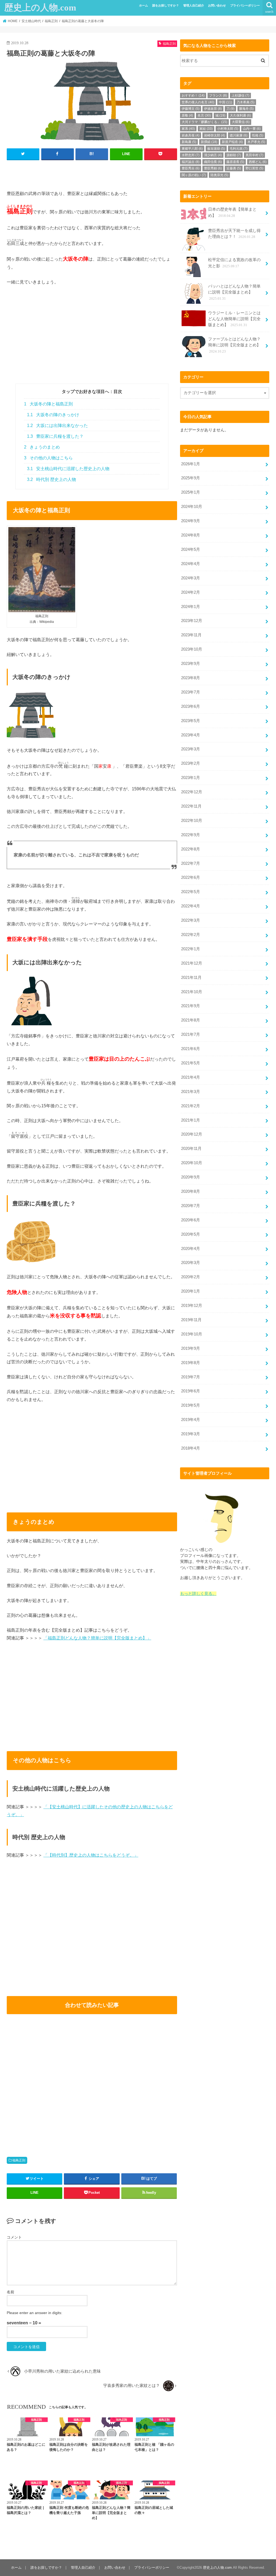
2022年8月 (191, 849)
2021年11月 (191, 978)
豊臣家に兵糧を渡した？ (55, 436)
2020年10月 (192, 1163)
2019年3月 (191, 1434)
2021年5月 (191, 1063)
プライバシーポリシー (245, 5)
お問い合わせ (217, 5)
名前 (11, 2292)
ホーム (144, 5)
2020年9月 (191, 1177)
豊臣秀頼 (213, 168)
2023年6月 (191, 706)
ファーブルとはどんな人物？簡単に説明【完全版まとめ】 (234, 345)
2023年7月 (191, 692)
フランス (218, 95)
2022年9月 (191, 835)
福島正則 (19, 2160)
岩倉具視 (191, 135)
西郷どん (258, 162)
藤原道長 (235, 162)
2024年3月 (191, 578)
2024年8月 (191, 535)
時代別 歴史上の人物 (51, 479)
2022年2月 (191, 935)
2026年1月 (191, 464)
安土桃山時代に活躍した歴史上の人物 (68, 469)
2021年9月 (191, 1006)
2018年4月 (191, 1448)
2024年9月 (191, 521)
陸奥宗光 (219, 175)
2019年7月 (191, 1377)
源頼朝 (234, 155)
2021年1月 (191, 1120)
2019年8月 (191, 1363)
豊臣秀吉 (191, 168)
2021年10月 (192, 992)
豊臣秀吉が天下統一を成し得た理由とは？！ (234, 234)
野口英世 (254, 168)
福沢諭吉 (191, 162)
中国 (225, 102)
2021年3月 (191, 1092)
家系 (188, 129)
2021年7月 (191, 1034)
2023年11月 (191, 635)
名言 (204, 115)
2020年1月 (191, 1291)
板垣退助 (216, 149)
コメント (14, 2237)
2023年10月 (192, 649)
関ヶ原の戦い (194, 175)
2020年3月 (191, 1263)
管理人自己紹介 (194, 5)
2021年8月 (191, 1020)
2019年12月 (192, 1306)
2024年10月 (192, 507)
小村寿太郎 (228, 129)
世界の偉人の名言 (198, 102)
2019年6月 (191, 1391)
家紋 (206, 129)
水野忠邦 (191, 155)
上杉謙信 (240, 95)
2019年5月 (191, 1405)
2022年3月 (191, 920)
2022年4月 (191, 906)
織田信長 (213, 162)
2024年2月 (191, 592)
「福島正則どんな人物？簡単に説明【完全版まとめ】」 (97, 1638)
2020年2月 (191, 1277)
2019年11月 (191, 1320)
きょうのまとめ (42, 447)
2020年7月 (191, 1206)
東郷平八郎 (192, 149)
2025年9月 (191, 478)
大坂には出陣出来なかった (57, 426)
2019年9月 (191, 1348)
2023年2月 (191, 763)
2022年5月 (191, 892)
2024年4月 (191, 564)
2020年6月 (191, 1220)
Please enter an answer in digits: (34, 2313)
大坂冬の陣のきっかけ (53, 415)
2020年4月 (191, 1249)
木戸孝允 (256, 142)
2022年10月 (192, 821)
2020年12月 (192, 1134)
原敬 (187, 115)
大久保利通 (240, 115)
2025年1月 (191, 492)
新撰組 (209, 142)
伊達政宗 (213, 109)
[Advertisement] (92, 346)
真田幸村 (254, 155)
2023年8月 (191, 678)
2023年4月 (191, 735)
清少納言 (213, 155)
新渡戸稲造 (232, 142)
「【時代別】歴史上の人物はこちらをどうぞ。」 (91, 1855)
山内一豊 (252, 129)
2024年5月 (191, 549)
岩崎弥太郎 (215, 135)
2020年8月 (191, 1191)
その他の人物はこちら (48, 458)
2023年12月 (192, 621)
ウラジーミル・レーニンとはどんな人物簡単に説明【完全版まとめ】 (234, 319)
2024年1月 (191, 607)
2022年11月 (191, 806)
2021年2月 (191, 1106)
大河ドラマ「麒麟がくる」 (204, 122)
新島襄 (189, 142)
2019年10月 (192, 1334)
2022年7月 (191, 863)
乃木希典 (246, 102)
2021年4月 (191, 1077)
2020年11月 (191, 1149)
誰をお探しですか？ (166, 5)
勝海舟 (246, 109)
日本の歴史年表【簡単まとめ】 (232, 212)
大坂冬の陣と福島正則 (48, 404)
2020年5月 (191, 1234)
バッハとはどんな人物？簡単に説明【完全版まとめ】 (234, 292)
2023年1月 (191, 778)
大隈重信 (241, 122)
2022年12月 (192, 792)
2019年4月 (191, 1420)
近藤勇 (234, 168)
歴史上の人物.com (40, 8)
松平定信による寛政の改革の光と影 (234, 263)
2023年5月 (191, 721)
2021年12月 (192, 963)
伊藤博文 (191, 109)
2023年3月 (191, 749)
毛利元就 (239, 149)
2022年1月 (191, 949)
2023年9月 (191, 664)
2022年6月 (191, 877)
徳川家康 (239, 135)
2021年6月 (191, 1049)
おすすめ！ (193, 95)
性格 (258, 135)
